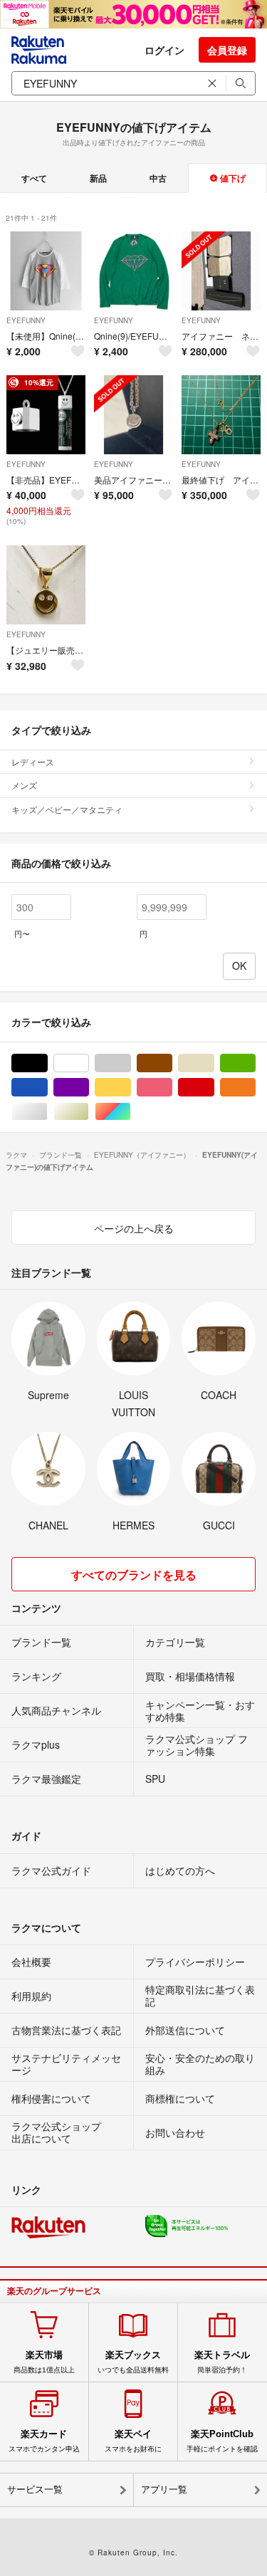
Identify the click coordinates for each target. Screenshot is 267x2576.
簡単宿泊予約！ (222, 2362)
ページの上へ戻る (134, 1228)
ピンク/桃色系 (172, 1088)
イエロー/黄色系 (131, 1088)
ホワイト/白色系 (89, 1063)
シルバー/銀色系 (47, 1112)
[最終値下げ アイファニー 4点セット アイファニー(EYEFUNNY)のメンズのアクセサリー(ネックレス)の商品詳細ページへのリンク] (221, 415)
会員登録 (227, 50)
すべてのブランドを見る (134, 1575)
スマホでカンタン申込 (44, 2441)
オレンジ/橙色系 (255, 1088)
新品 (98, 178)
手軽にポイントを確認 (222, 2441)
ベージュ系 (214, 1063)
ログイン (164, 50)
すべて (34, 178)
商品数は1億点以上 (44, 2362)
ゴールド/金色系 (89, 1112)
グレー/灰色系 (131, 1063)
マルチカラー (131, 1112)
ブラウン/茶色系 (172, 1063)
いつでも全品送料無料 (133, 2362)
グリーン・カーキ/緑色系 (255, 1063)
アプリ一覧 (164, 2489)
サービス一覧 (35, 2489)
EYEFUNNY (26, 320)
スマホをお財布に (133, 2441)
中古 (158, 178)
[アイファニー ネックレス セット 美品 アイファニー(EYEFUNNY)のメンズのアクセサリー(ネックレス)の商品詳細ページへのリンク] (221, 271)
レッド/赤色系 (214, 1088)
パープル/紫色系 (89, 1088)
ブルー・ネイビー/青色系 (47, 1088)
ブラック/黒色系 (47, 1063)
